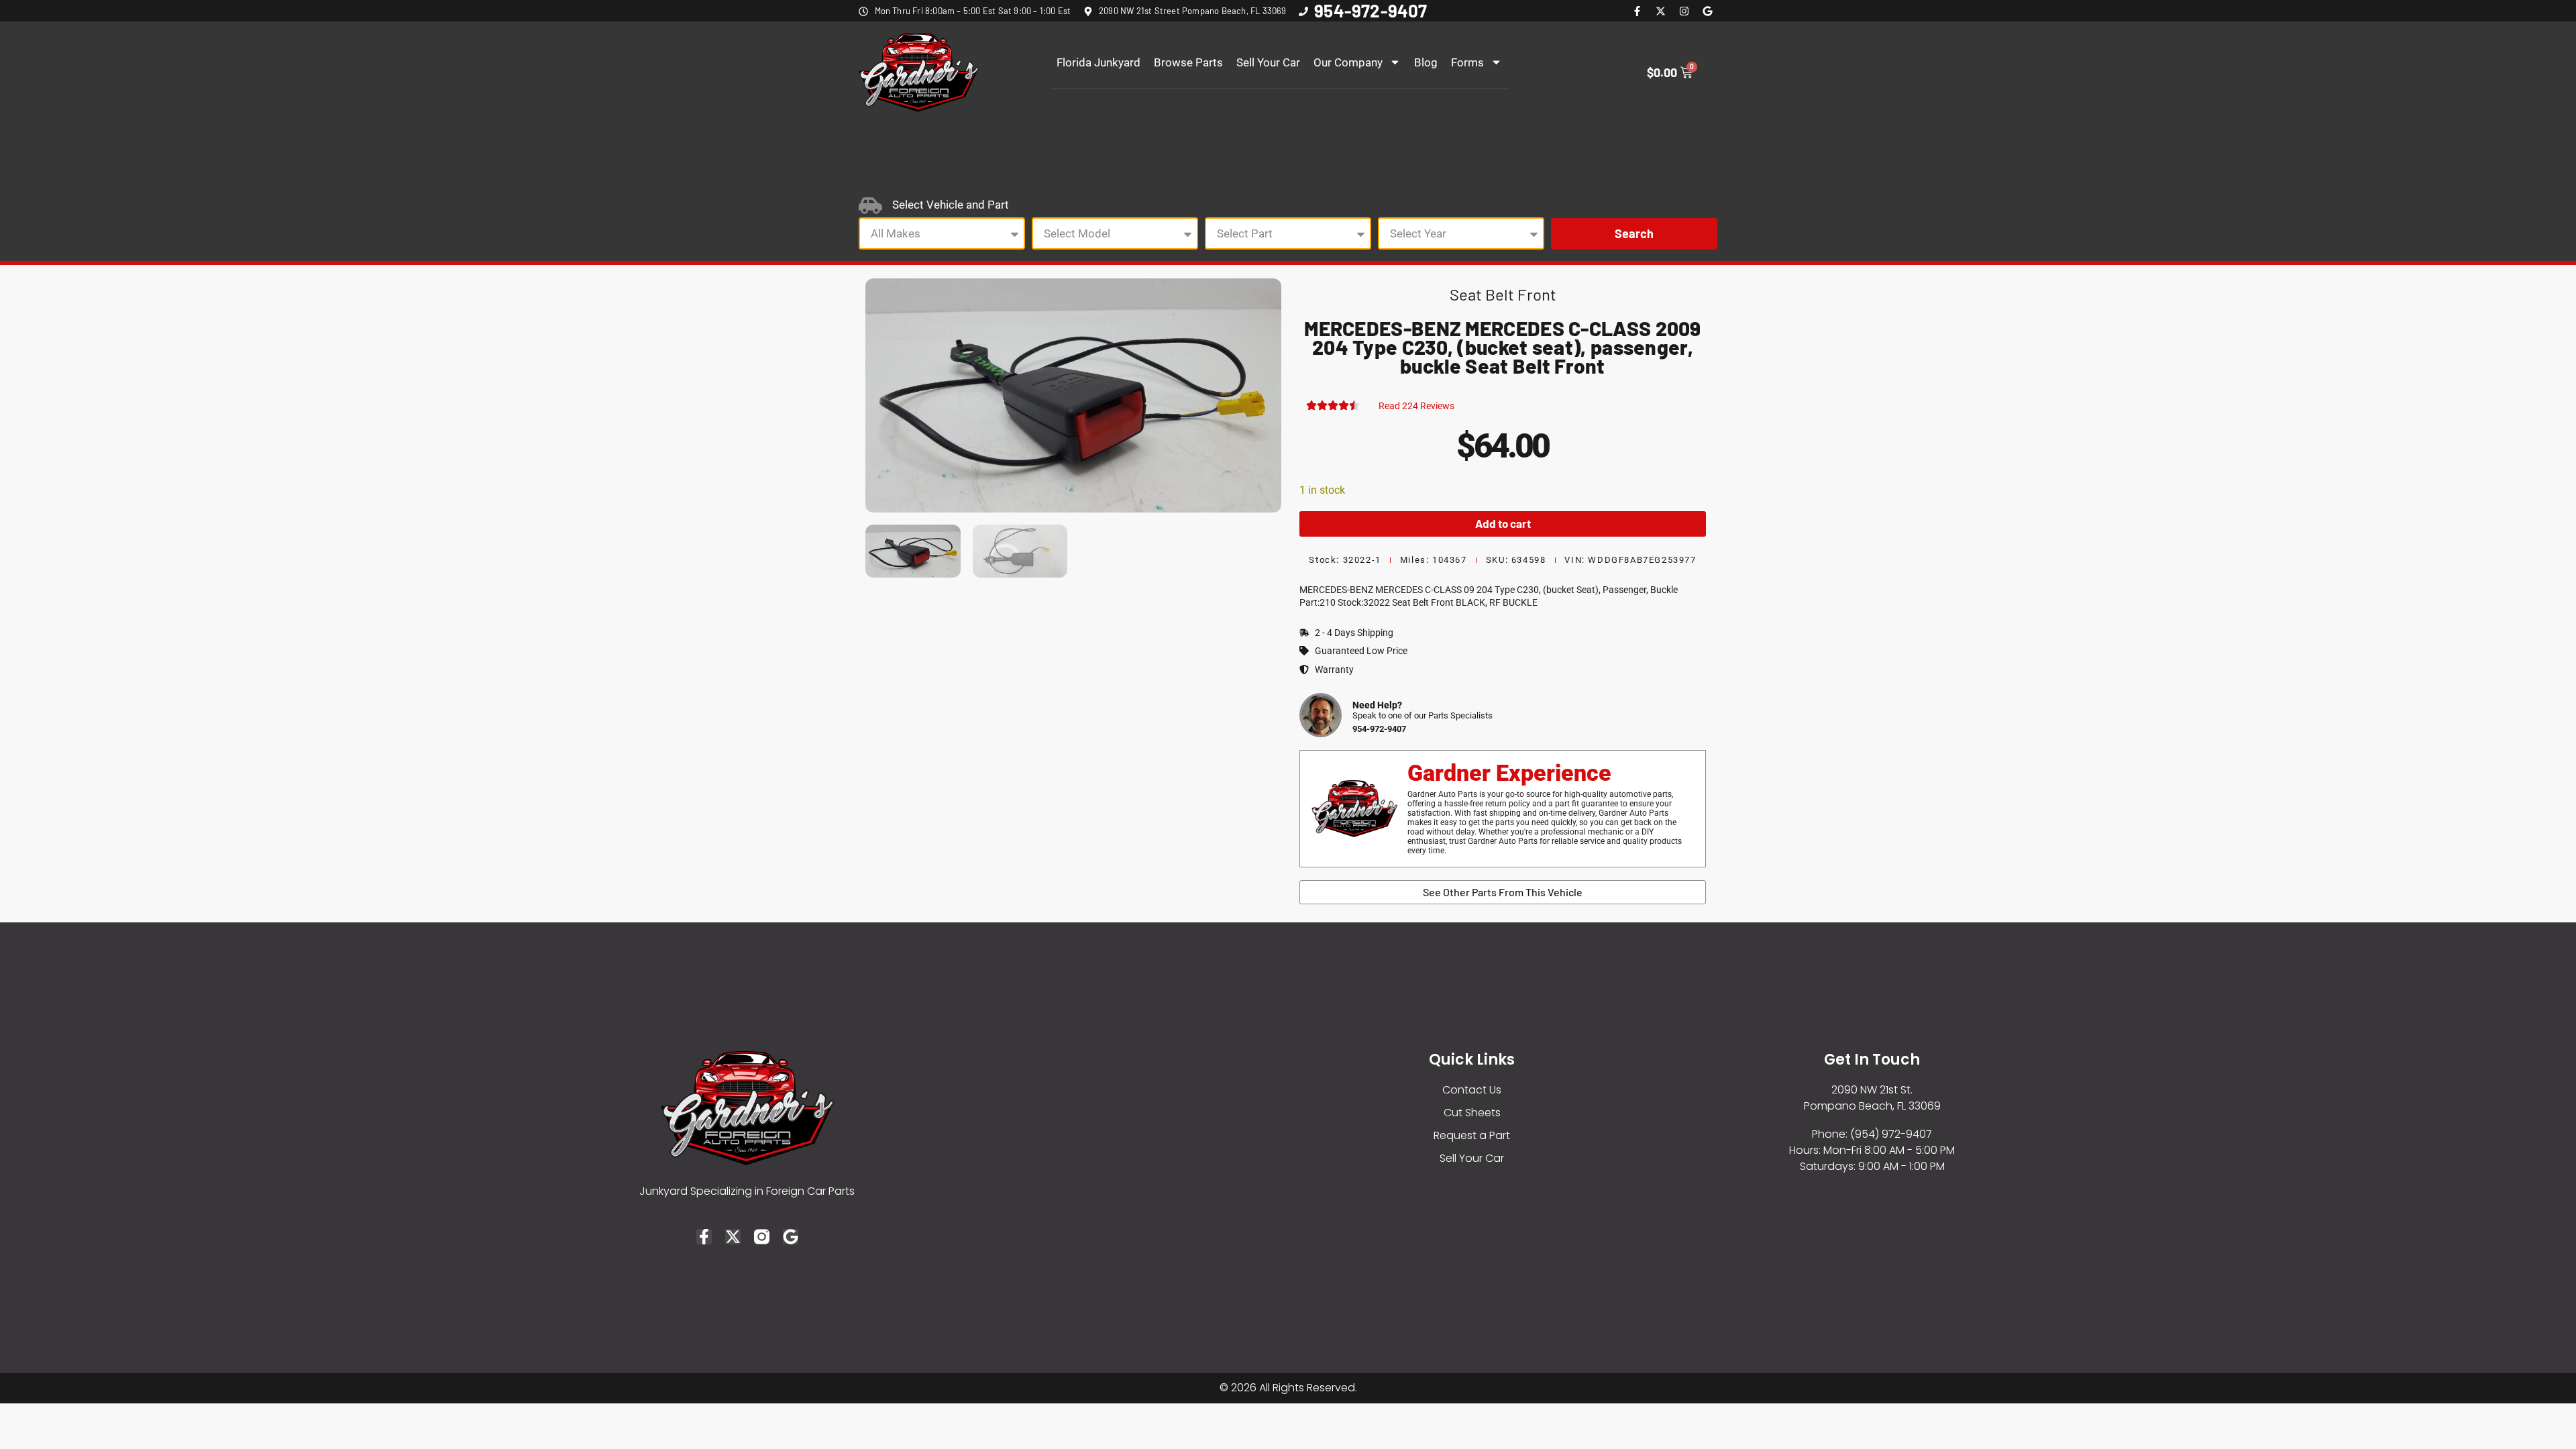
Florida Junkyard (1098, 62)
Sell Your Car (1268, 62)
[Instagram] (1684, 11)
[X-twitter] (1660, 11)
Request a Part (1472, 1135)
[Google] (1707, 11)
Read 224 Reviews (1416, 406)
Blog (1426, 62)
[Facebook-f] (1637, 11)
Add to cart (1503, 523)
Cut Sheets (1472, 1113)
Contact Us (1472, 1090)
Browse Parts (1188, 62)
